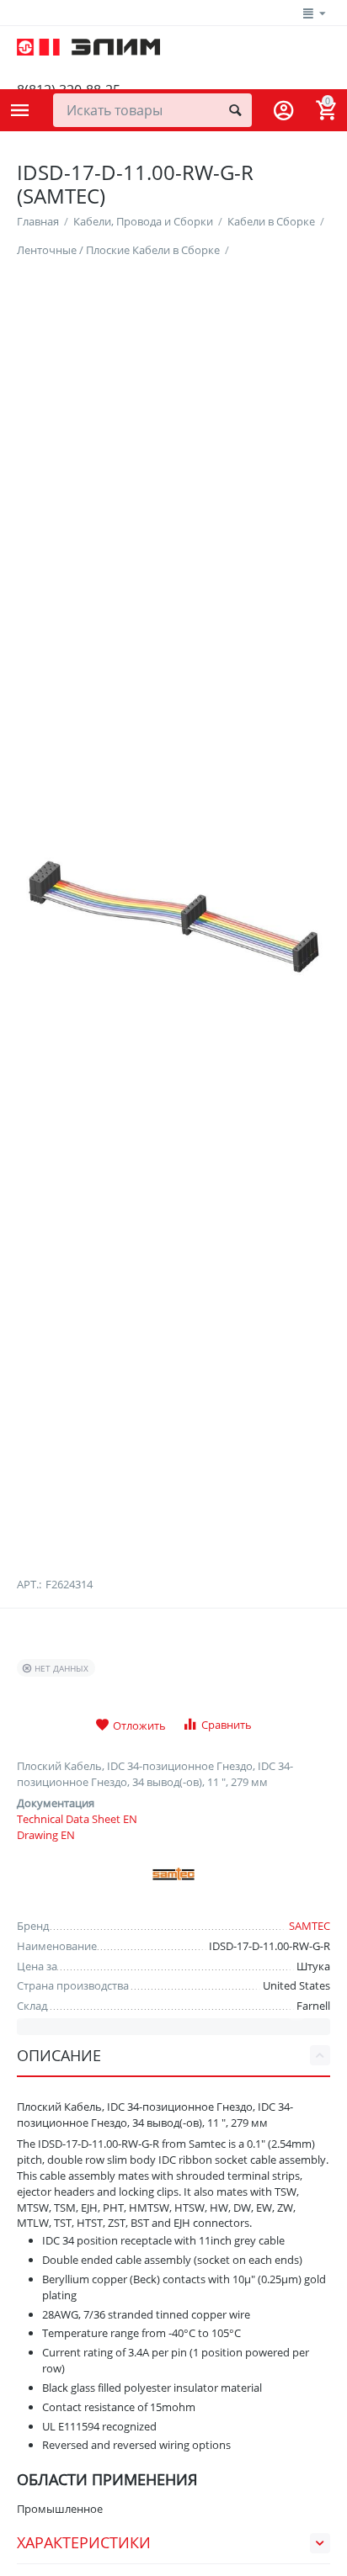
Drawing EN (46, 1835)
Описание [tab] (59, 2055)
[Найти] (235, 110)
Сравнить (227, 1725)
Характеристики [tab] (84, 2542)
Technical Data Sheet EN (77, 1819)
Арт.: (29, 1584)
